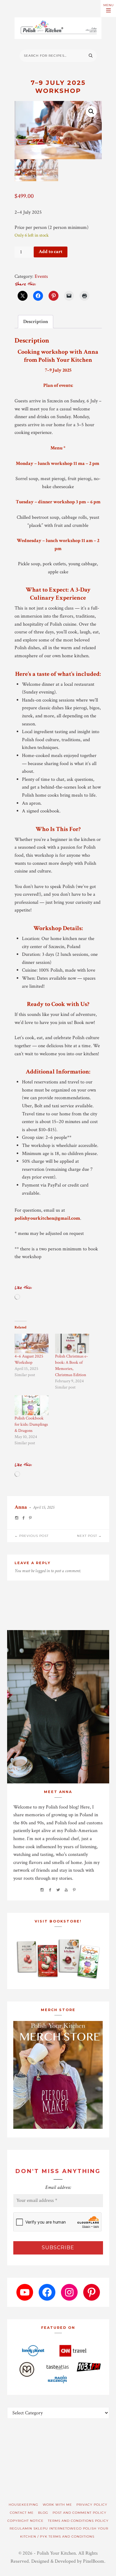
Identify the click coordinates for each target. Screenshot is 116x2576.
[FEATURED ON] (58, 2363)
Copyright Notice (26, 2521)
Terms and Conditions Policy (78, 2521)
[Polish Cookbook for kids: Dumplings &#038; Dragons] (32, 1405)
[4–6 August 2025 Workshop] (32, 1343)
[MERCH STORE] (58, 2075)
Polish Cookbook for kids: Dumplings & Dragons (31, 1424)
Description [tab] (36, 322)
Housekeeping (24, 2505)
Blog (43, 2513)
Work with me (57, 2505)
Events (41, 276)
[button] (91, 112)
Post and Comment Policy (79, 2513)
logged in (43, 1571)
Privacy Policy (92, 2505)
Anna (21, 1507)
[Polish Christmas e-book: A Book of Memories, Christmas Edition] (72, 1343)
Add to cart (51, 252)
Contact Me (22, 2513)
